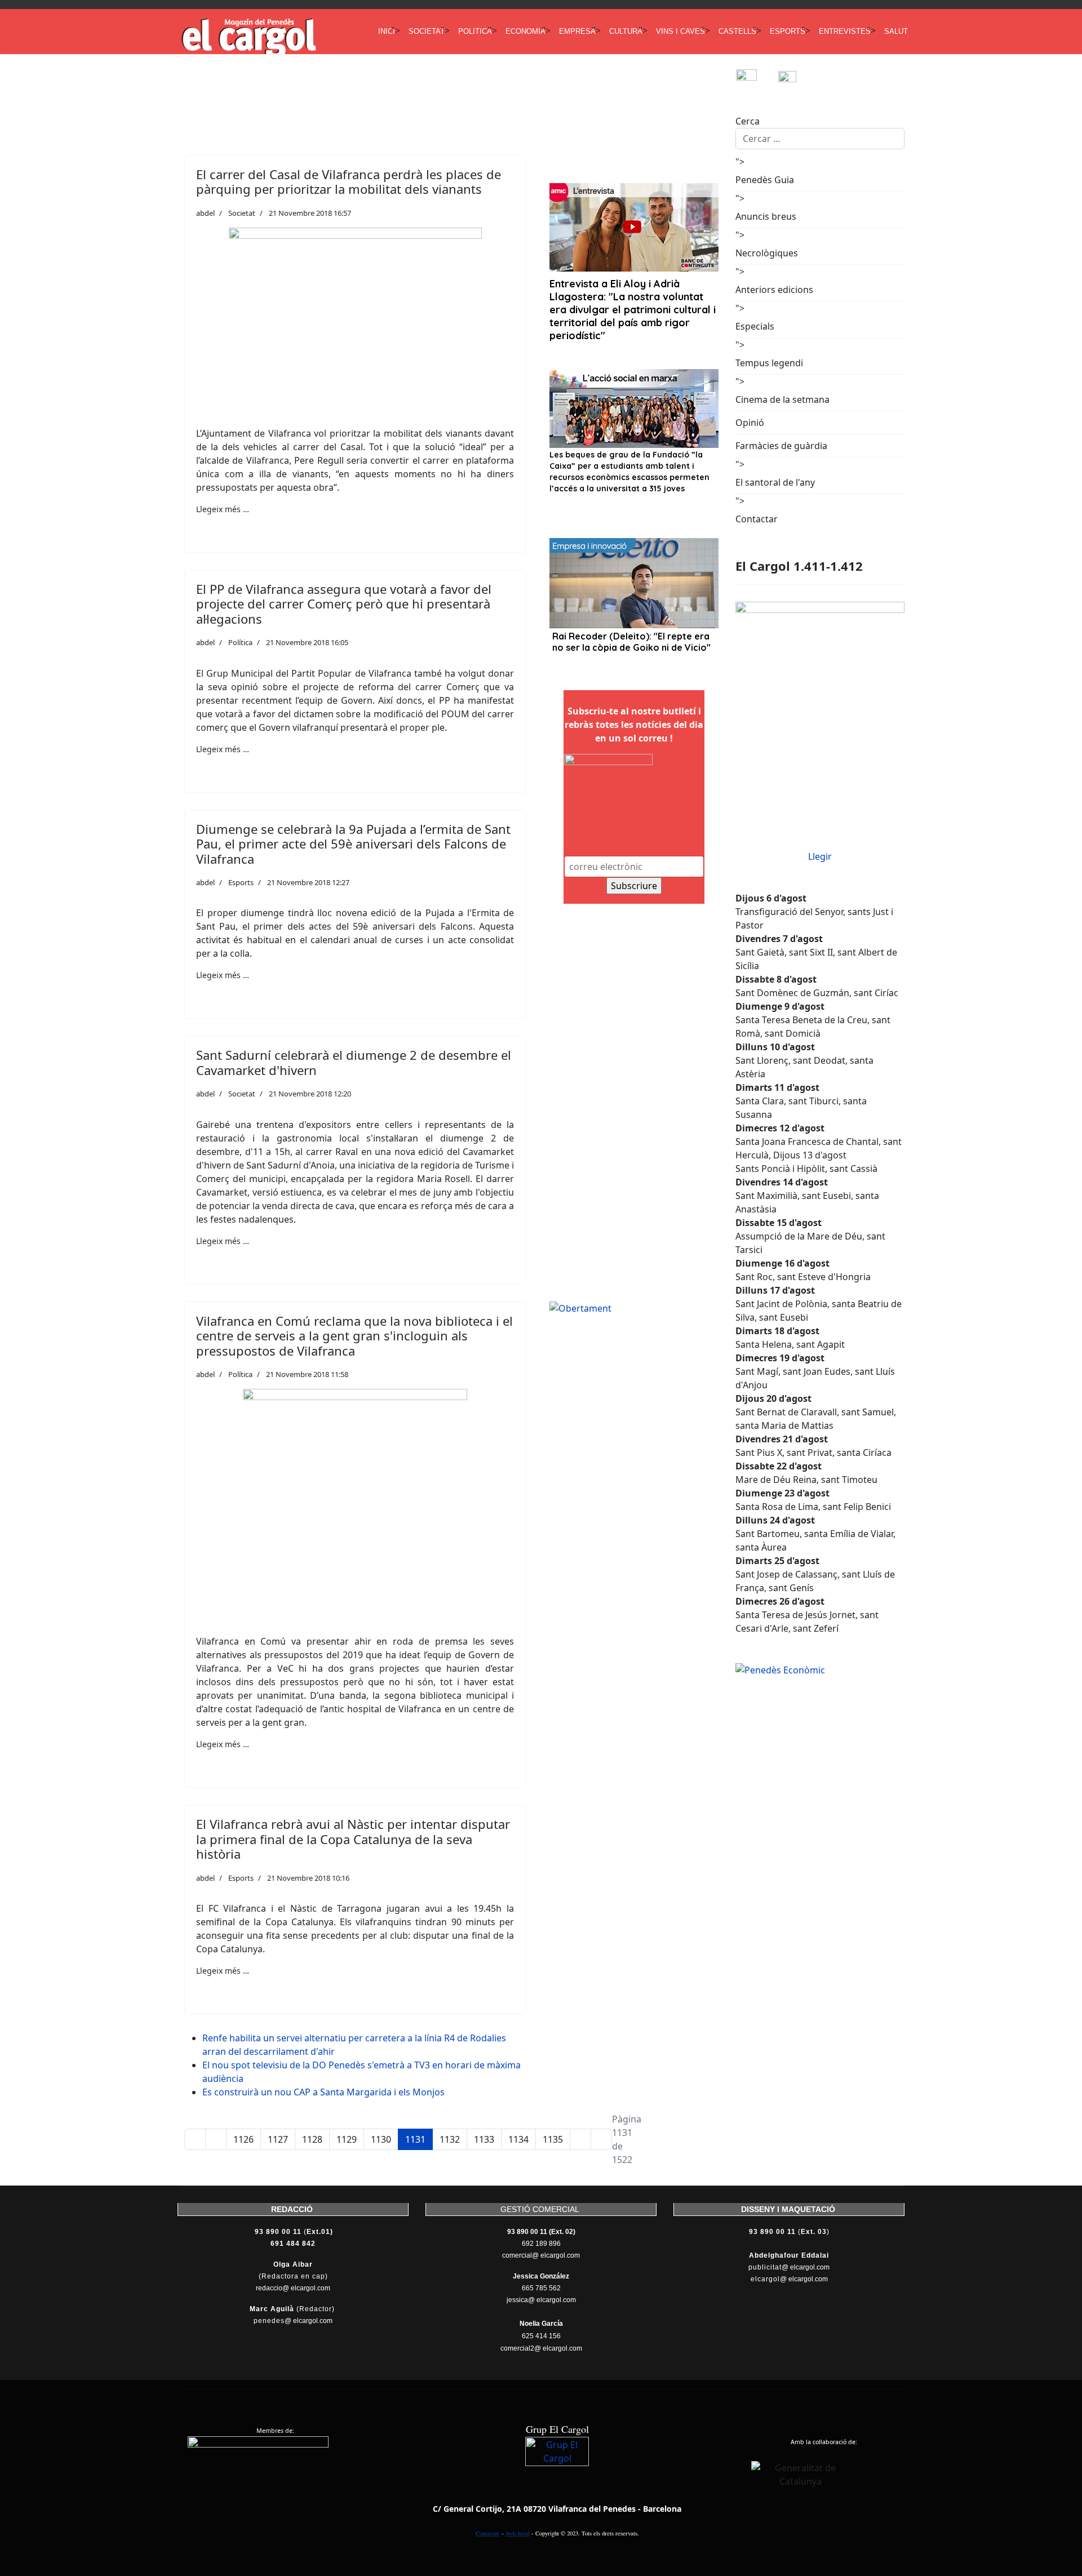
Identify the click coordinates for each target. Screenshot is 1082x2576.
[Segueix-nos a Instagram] (757, 80)
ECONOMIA (526, 31)
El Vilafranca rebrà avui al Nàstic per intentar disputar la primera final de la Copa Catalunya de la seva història (353, 1839)
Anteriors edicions (774, 290)
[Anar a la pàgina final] (601, 2139)
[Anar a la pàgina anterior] (216, 2139)
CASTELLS (737, 31)
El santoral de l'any (775, 482)
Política (240, 642)
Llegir (820, 856)
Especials (755, 326)
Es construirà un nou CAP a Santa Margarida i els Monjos (323, 2092)
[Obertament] (634, 1308)
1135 (553, 2139)
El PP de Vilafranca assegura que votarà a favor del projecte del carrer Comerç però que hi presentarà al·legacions (344, 604)
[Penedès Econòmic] (820, 1670)
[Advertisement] (383, 94)
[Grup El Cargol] (557, 2469)
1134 (518, 2139)
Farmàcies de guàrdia (781, 446)
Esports (241, 882)
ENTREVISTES (845, 31)
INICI (387, 31)
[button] (206, 525)
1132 (450, 2139)
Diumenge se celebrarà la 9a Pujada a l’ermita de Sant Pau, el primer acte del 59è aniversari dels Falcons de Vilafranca (353, 844)
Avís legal (518, 2533)
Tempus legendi (769, 363)
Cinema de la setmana (782, 399)
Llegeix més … (223, 509)
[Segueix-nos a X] (799, 80)
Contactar (757, 519)
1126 (243, 2139)
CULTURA (626, 31)
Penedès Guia (765, 180)
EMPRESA (577, 31)
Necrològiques (767, 253)
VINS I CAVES (680, 31)
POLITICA (475, 31)
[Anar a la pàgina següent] (580, 2139)
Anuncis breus (766, 216)
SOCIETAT (427, 31)
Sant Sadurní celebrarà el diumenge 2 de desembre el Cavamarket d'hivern (354, 1062)
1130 (381, 2139)
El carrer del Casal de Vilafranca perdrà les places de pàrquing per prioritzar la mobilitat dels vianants (349, 181)
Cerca (748, 121)
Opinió (750, 423)
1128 (312, 2139)
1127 (278, 2139)
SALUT (896, 31)
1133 (484, 2139)
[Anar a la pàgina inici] (195, 2139)
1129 (347, 2139)
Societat (242, 213)
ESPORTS (788, 31)
